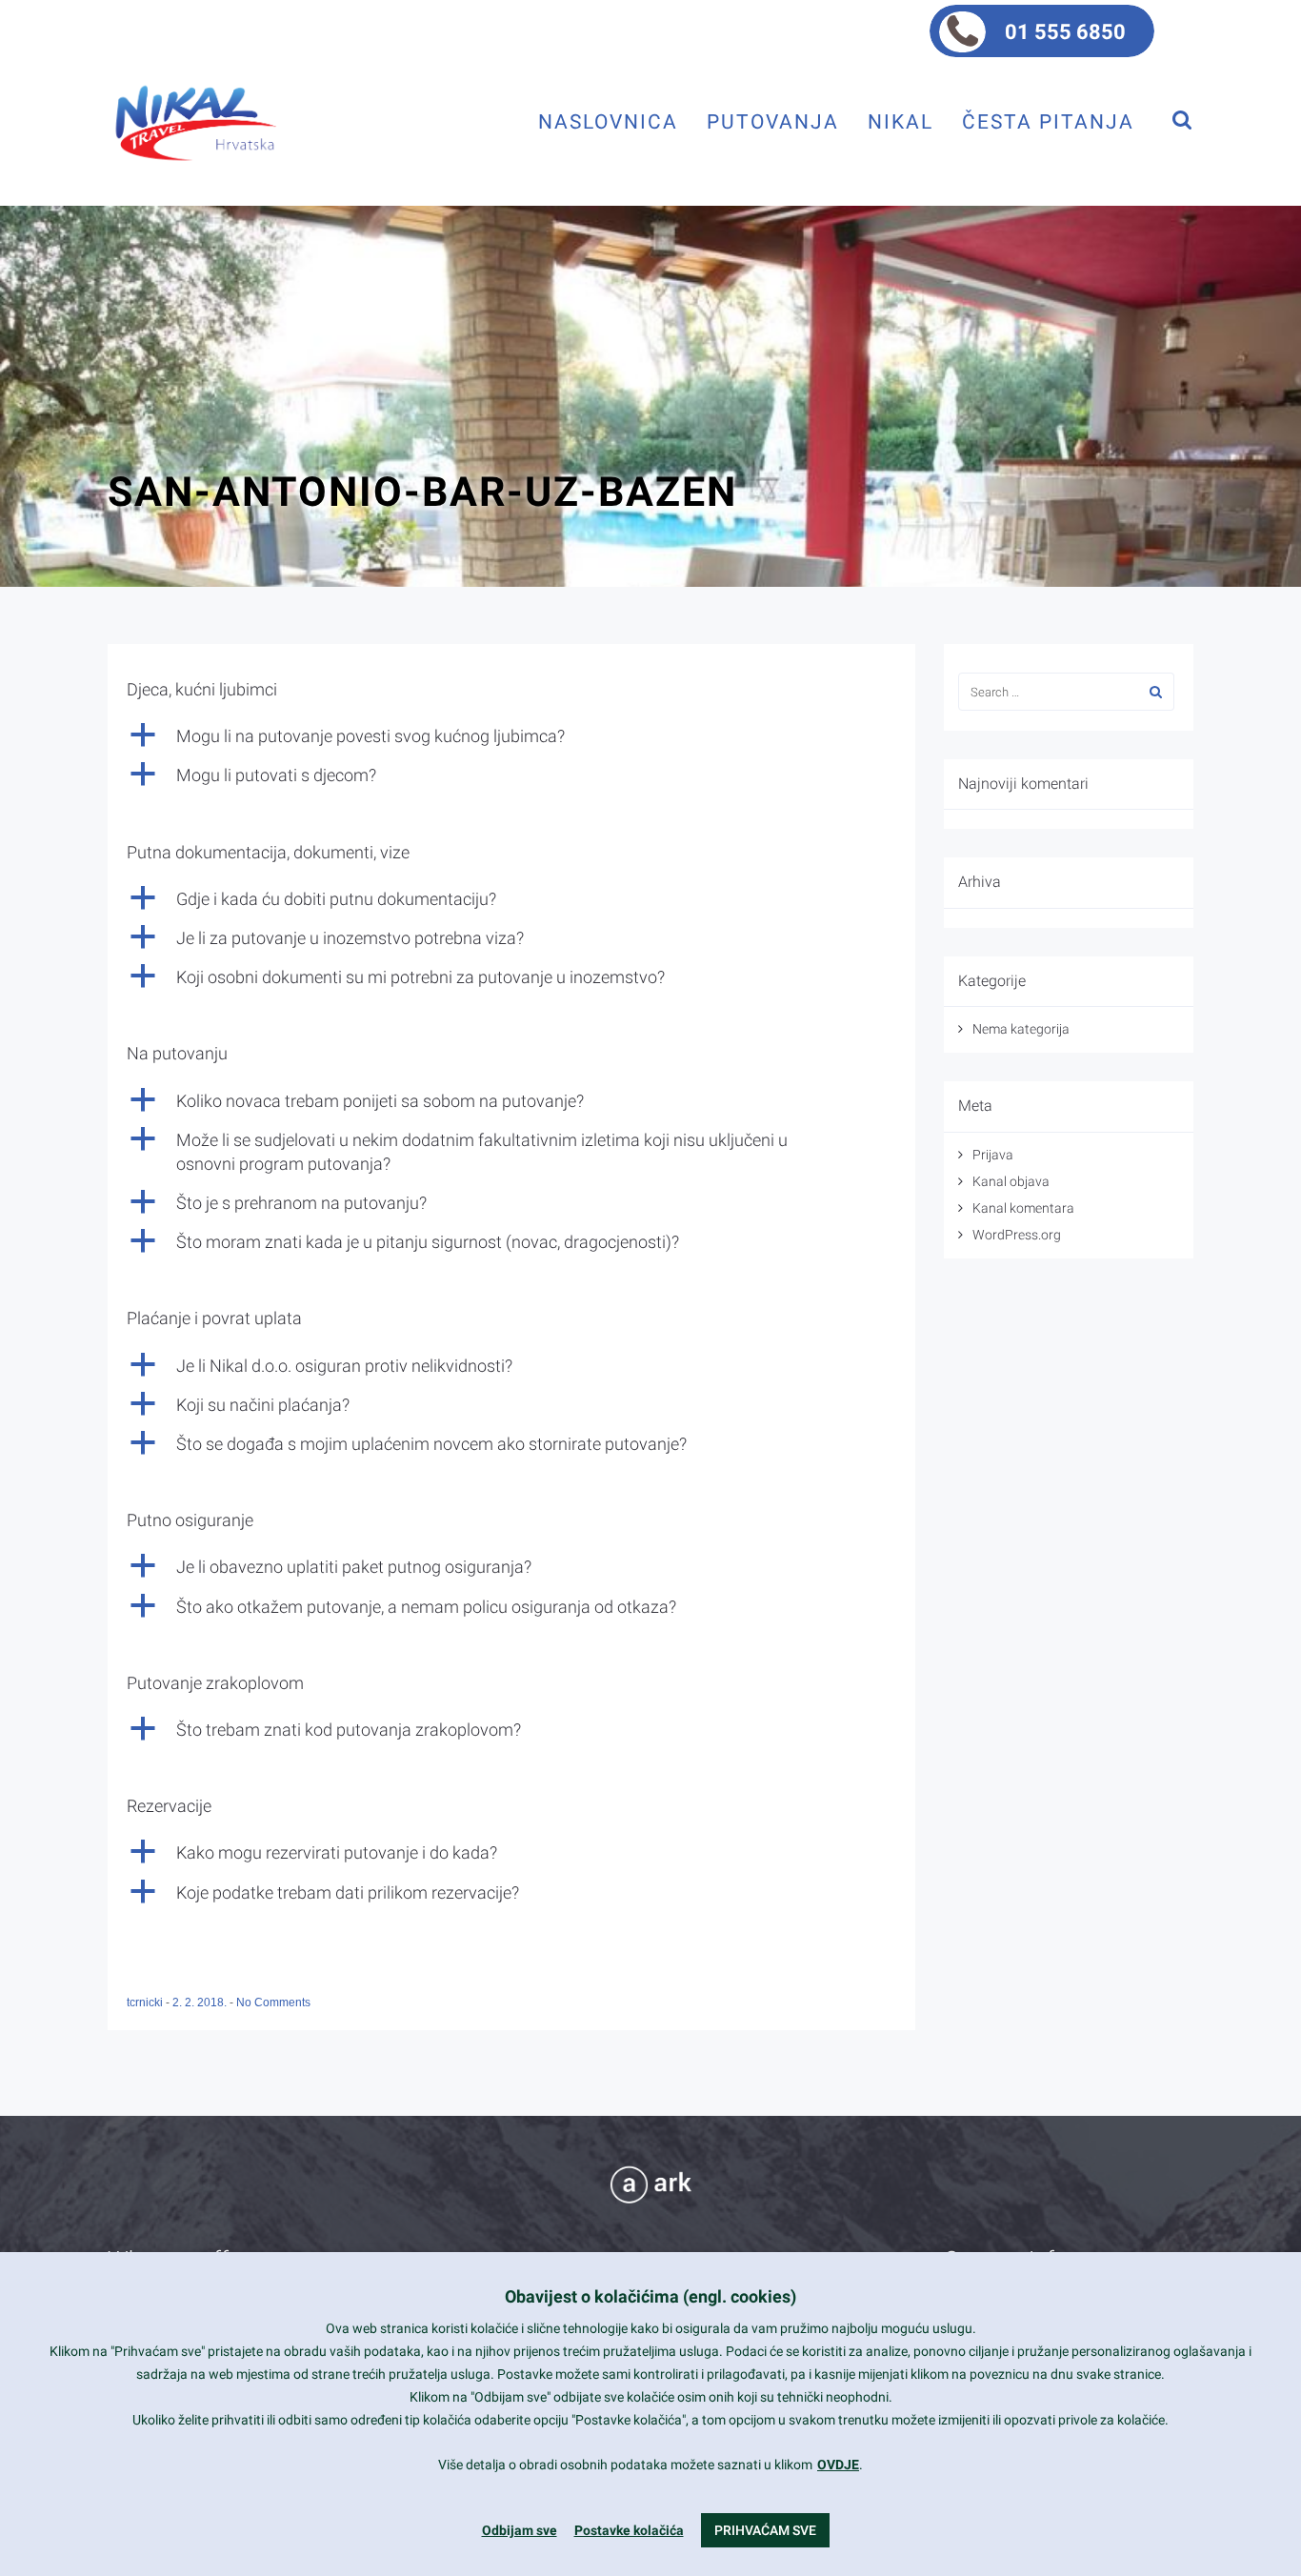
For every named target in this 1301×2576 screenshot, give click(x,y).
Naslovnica (608, 121)
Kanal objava (1011, 1181)
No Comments (273, 2002)
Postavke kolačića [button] (629, 2530)
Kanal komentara (1023, 1208)
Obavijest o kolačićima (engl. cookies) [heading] (650, 2296)
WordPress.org (1017, 1235)
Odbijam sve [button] (520, 2530)
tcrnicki (146, 2002)
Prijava (993, 1155)
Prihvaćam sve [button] (765, 2530)
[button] (511, 736)
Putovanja (773, 121)
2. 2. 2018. (201, 2002)
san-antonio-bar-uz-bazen (422, 492)
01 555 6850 (1065, 32)
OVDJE (838, 2465)
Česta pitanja (1048, 121)
